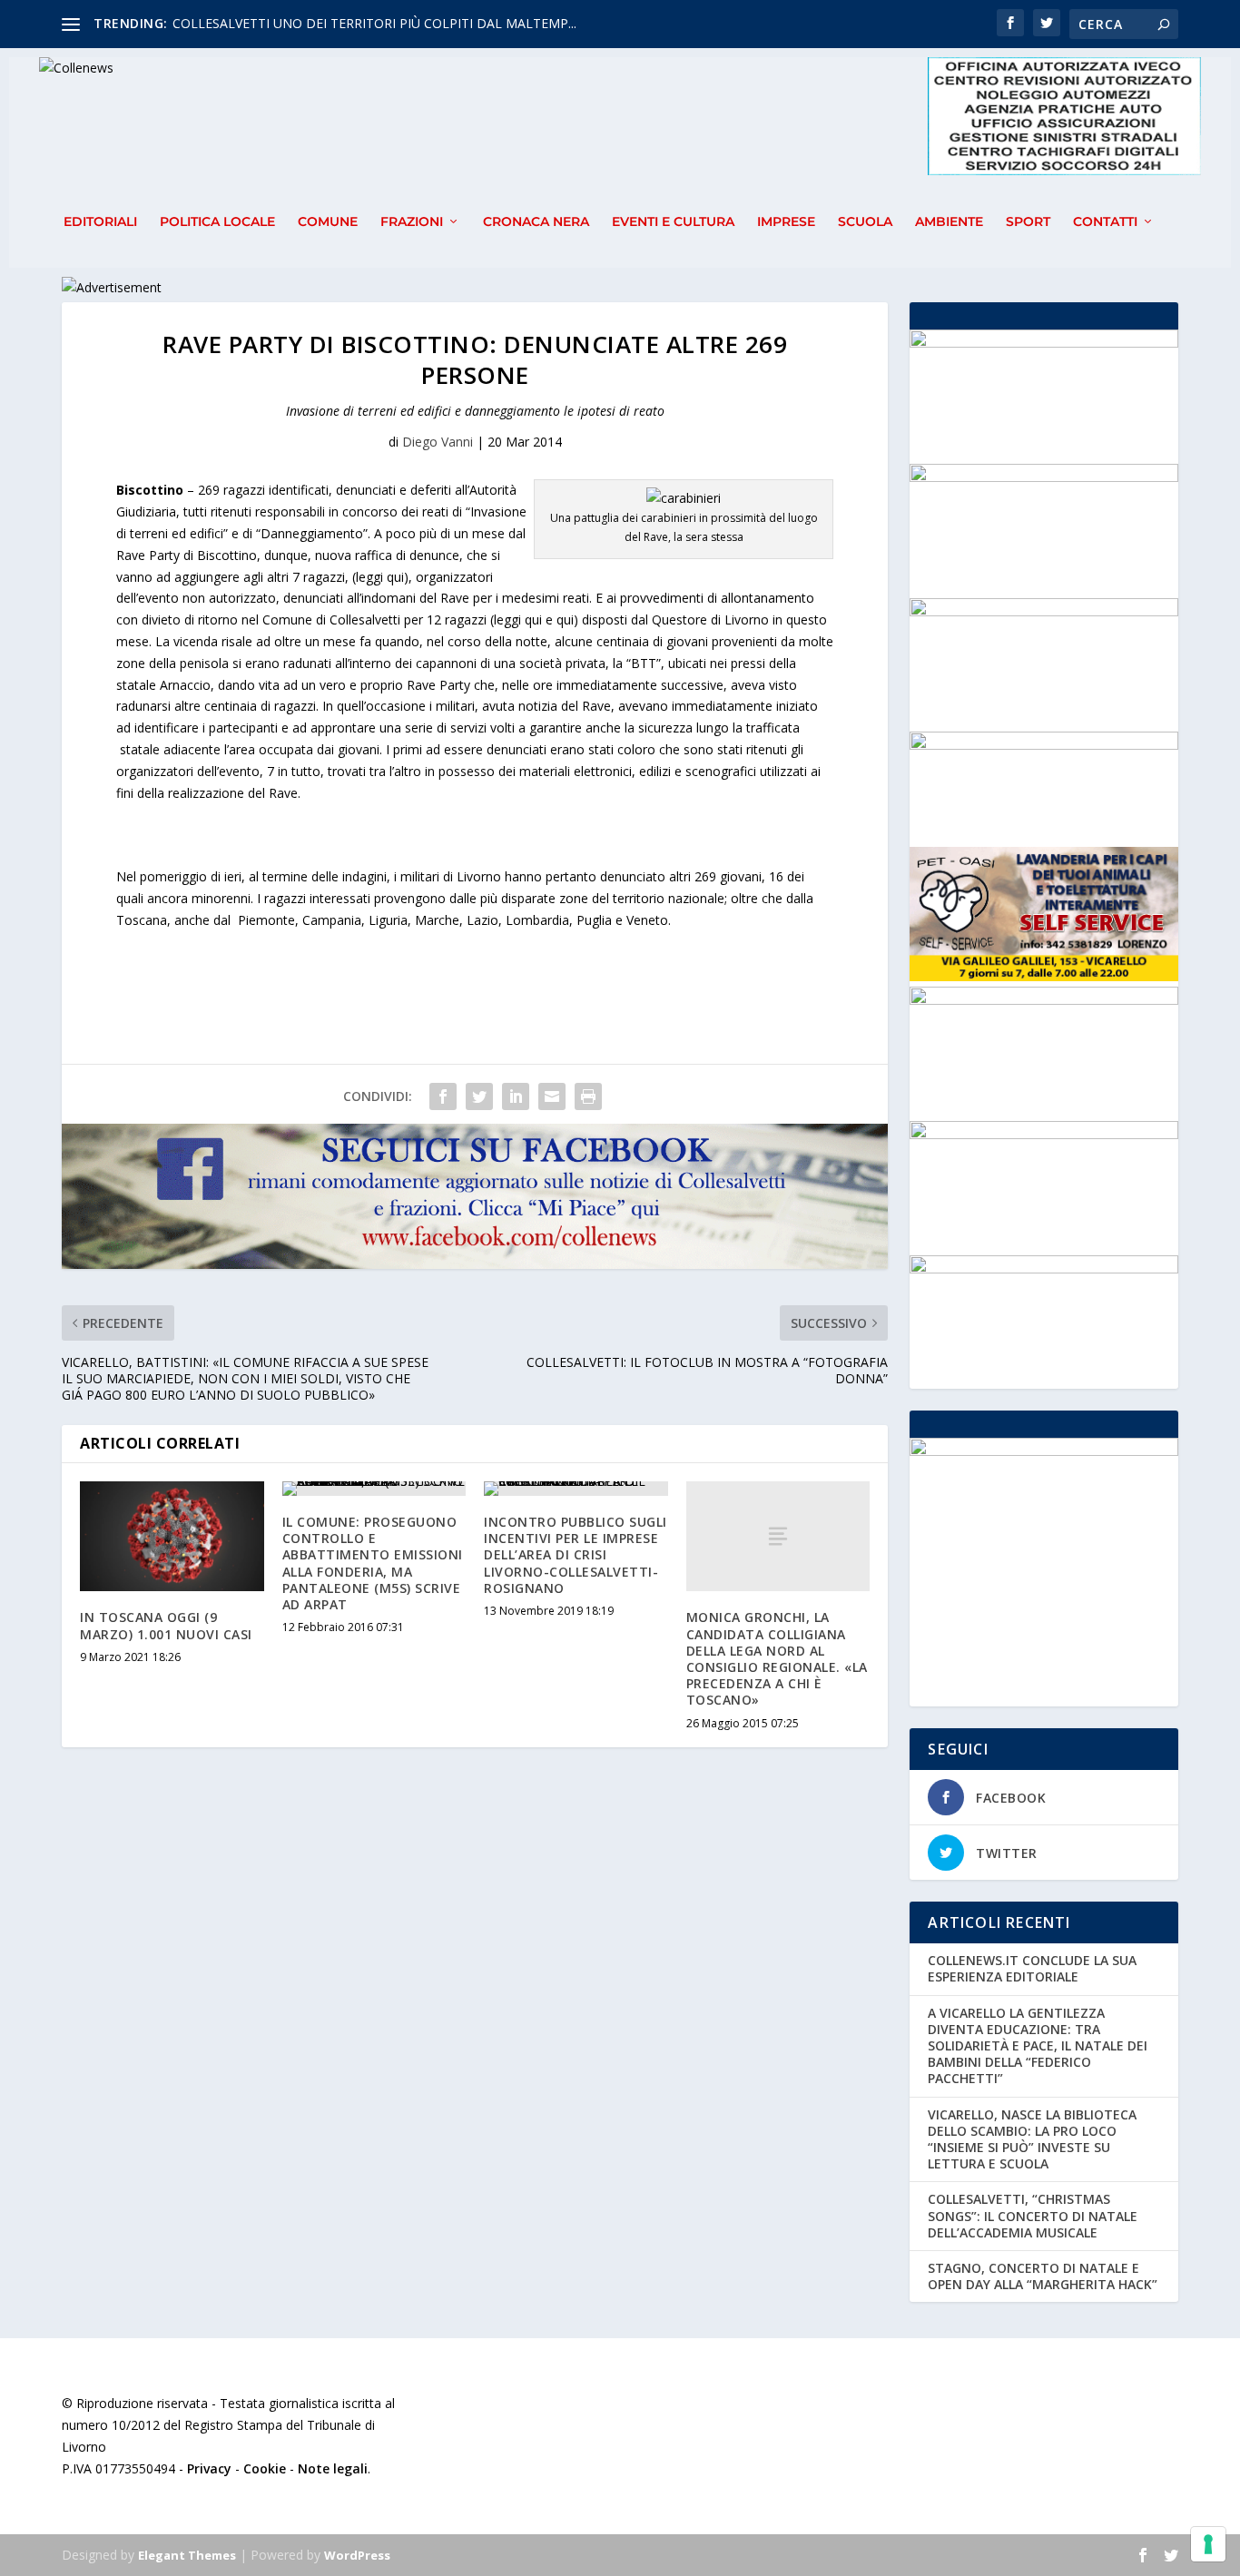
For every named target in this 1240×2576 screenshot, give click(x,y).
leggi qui (380, 577)
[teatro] (1043, 477)
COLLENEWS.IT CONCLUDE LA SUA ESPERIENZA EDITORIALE (1032, 1968)
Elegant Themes (187, 2555)
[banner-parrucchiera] (1043, 1134)
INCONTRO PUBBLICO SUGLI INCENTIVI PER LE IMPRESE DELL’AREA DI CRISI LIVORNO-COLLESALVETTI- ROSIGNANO (576, 1555)
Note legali (333, 2468)
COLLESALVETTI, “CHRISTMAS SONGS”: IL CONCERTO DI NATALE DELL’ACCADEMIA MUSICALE (1033, 2215)
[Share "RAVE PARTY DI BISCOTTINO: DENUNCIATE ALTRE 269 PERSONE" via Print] (588, 1096)
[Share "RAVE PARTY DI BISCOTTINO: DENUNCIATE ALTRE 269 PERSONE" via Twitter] (479, 1096)
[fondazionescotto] (1043, 1000)
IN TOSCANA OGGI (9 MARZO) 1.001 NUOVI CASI (166, 1625)
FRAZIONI (412, 222)
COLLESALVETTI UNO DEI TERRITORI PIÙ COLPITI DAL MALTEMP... (374, 23)
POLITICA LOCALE (217, 222)
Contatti (1105, 222)
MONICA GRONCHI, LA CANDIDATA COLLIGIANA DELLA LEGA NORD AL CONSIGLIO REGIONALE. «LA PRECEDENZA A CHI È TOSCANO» (777, 1658)
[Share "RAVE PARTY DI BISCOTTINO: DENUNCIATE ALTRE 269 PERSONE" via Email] (552, 1096)
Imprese (786, 222)
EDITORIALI (100, 222)
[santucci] (1043, 343)
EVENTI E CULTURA (673, 222)
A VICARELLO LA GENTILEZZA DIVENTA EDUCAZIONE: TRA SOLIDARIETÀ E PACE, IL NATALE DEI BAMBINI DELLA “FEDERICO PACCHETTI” (1038, 2046)
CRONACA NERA (536, 222)
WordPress (357, 2555)
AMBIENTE (949, 222)
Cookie (265, 2468)
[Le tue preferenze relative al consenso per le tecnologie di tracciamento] (1208, 2544)
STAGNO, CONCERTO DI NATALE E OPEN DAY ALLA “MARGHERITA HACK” (1043, 2276)
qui (565, 619)
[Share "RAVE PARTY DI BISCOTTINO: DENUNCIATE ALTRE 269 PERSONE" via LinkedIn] (516, 1096)
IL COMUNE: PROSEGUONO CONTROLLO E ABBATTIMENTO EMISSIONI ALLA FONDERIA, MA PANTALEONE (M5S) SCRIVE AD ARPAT (373, 1563)
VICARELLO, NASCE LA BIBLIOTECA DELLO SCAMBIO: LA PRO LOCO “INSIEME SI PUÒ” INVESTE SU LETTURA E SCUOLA (1032, 2139)
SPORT (1028, 222)
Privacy (209, 2468)
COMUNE (328, 222)
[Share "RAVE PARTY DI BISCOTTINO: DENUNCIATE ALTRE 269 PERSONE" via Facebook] (443, 1096)
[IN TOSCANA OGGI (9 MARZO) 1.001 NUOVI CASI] (172, 1537)
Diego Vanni (438, 442)
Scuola (865, 222)
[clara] (1043, 1268)
